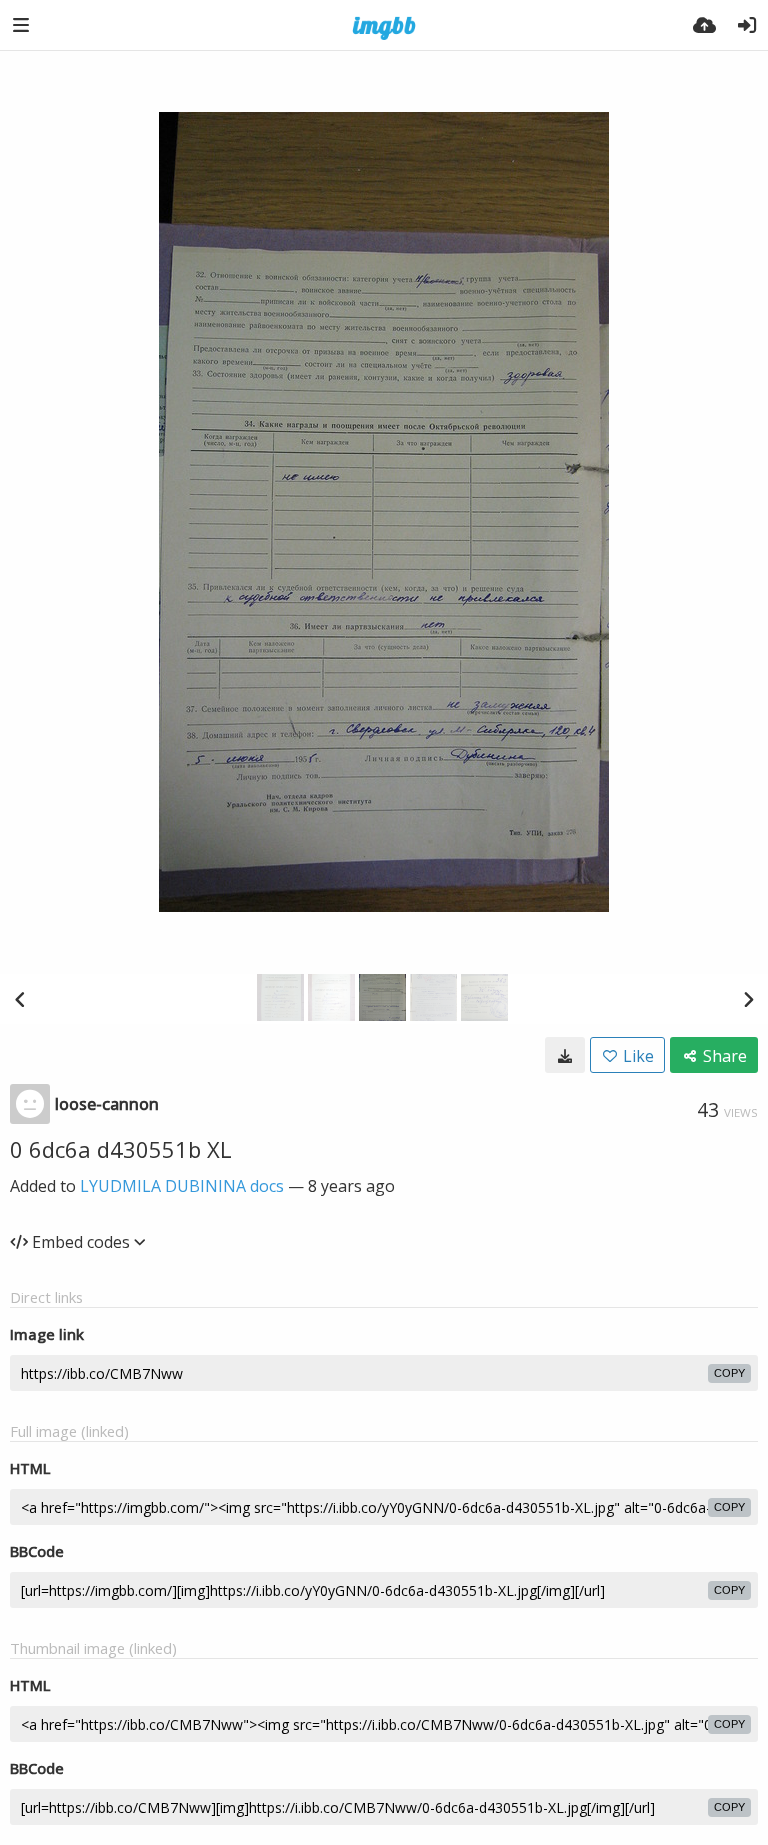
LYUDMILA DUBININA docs (182, 1186)
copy (729, 1373)
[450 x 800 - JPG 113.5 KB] (565, 1055)
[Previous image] (20, 999)
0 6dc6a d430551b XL (121, 1149)
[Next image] (748, 999)
